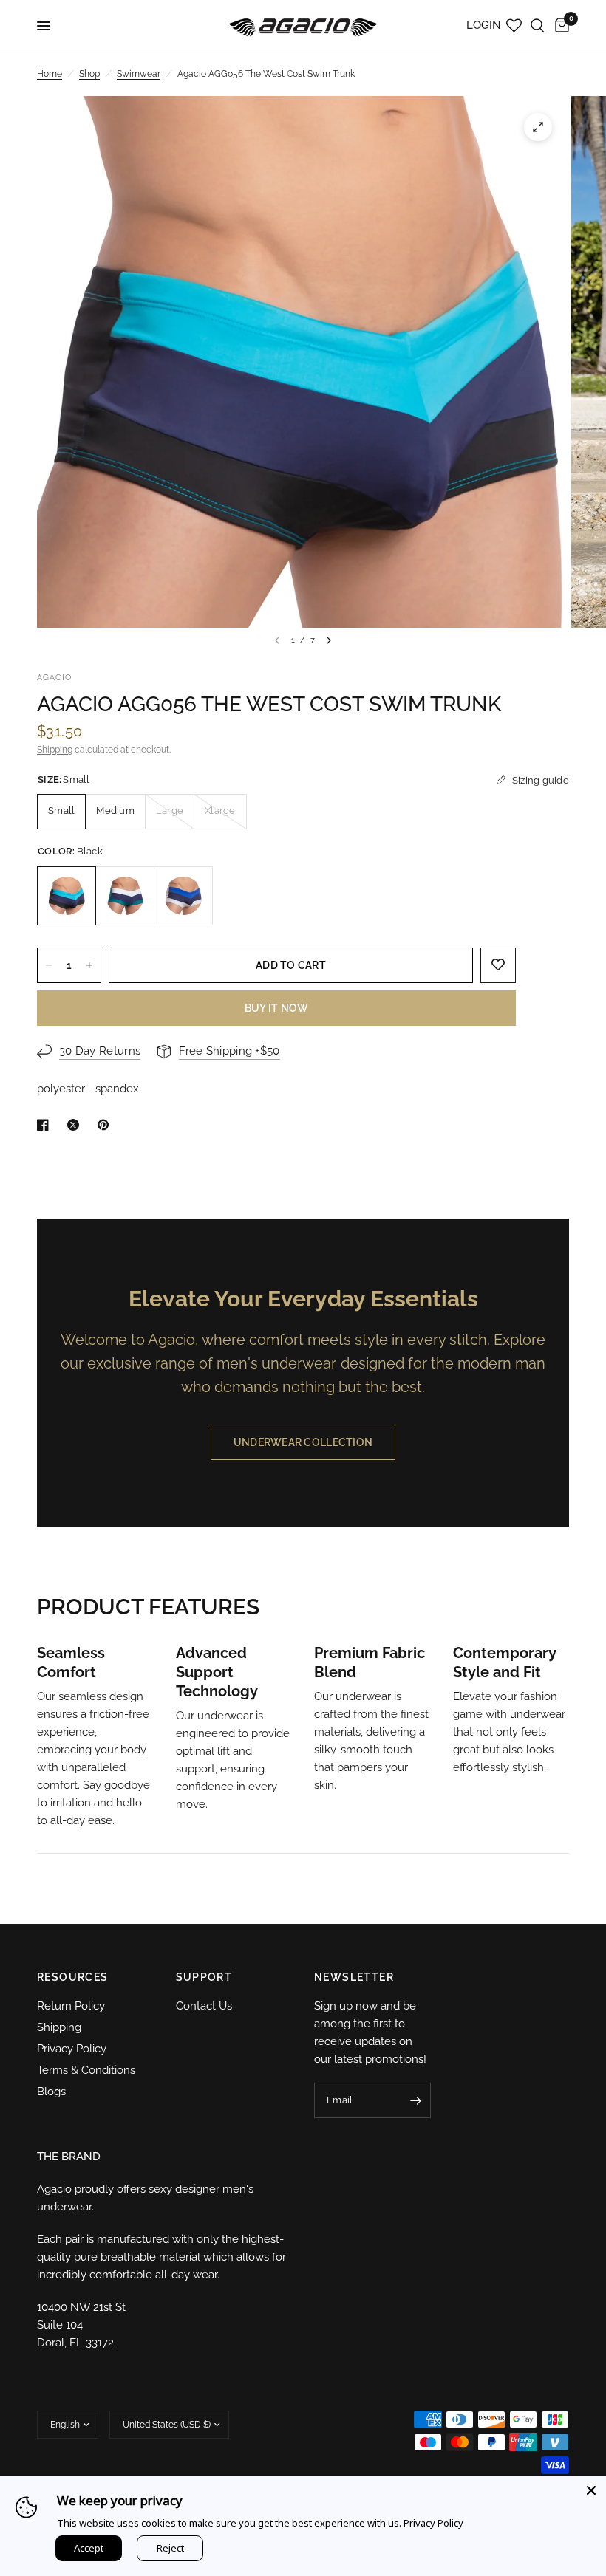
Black (67, 896)
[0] (559, 26)
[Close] (591, 2490)
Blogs (51, 2092)
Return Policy (71, 2006)
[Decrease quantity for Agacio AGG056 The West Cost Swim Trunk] (49, 965)
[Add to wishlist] (498, 965)
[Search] (538, 26)
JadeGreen (125, 896)
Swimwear (139, 74)
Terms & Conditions (86, 2070)
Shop (89, 74)
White (183, 896)
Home (50, 74)
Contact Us (204, 2006)
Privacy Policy (72, 2049)
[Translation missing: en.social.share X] (76, 1125)
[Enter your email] (416, 2100)
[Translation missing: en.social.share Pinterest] (106, 1125)
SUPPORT (204, 1977)
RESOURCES (73, 1977)
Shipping (55, 750)
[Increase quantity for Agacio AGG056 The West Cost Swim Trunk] (89, 965)
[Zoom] (538, 127)
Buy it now (277, 1008)
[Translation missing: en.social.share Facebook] (46, 1125)
